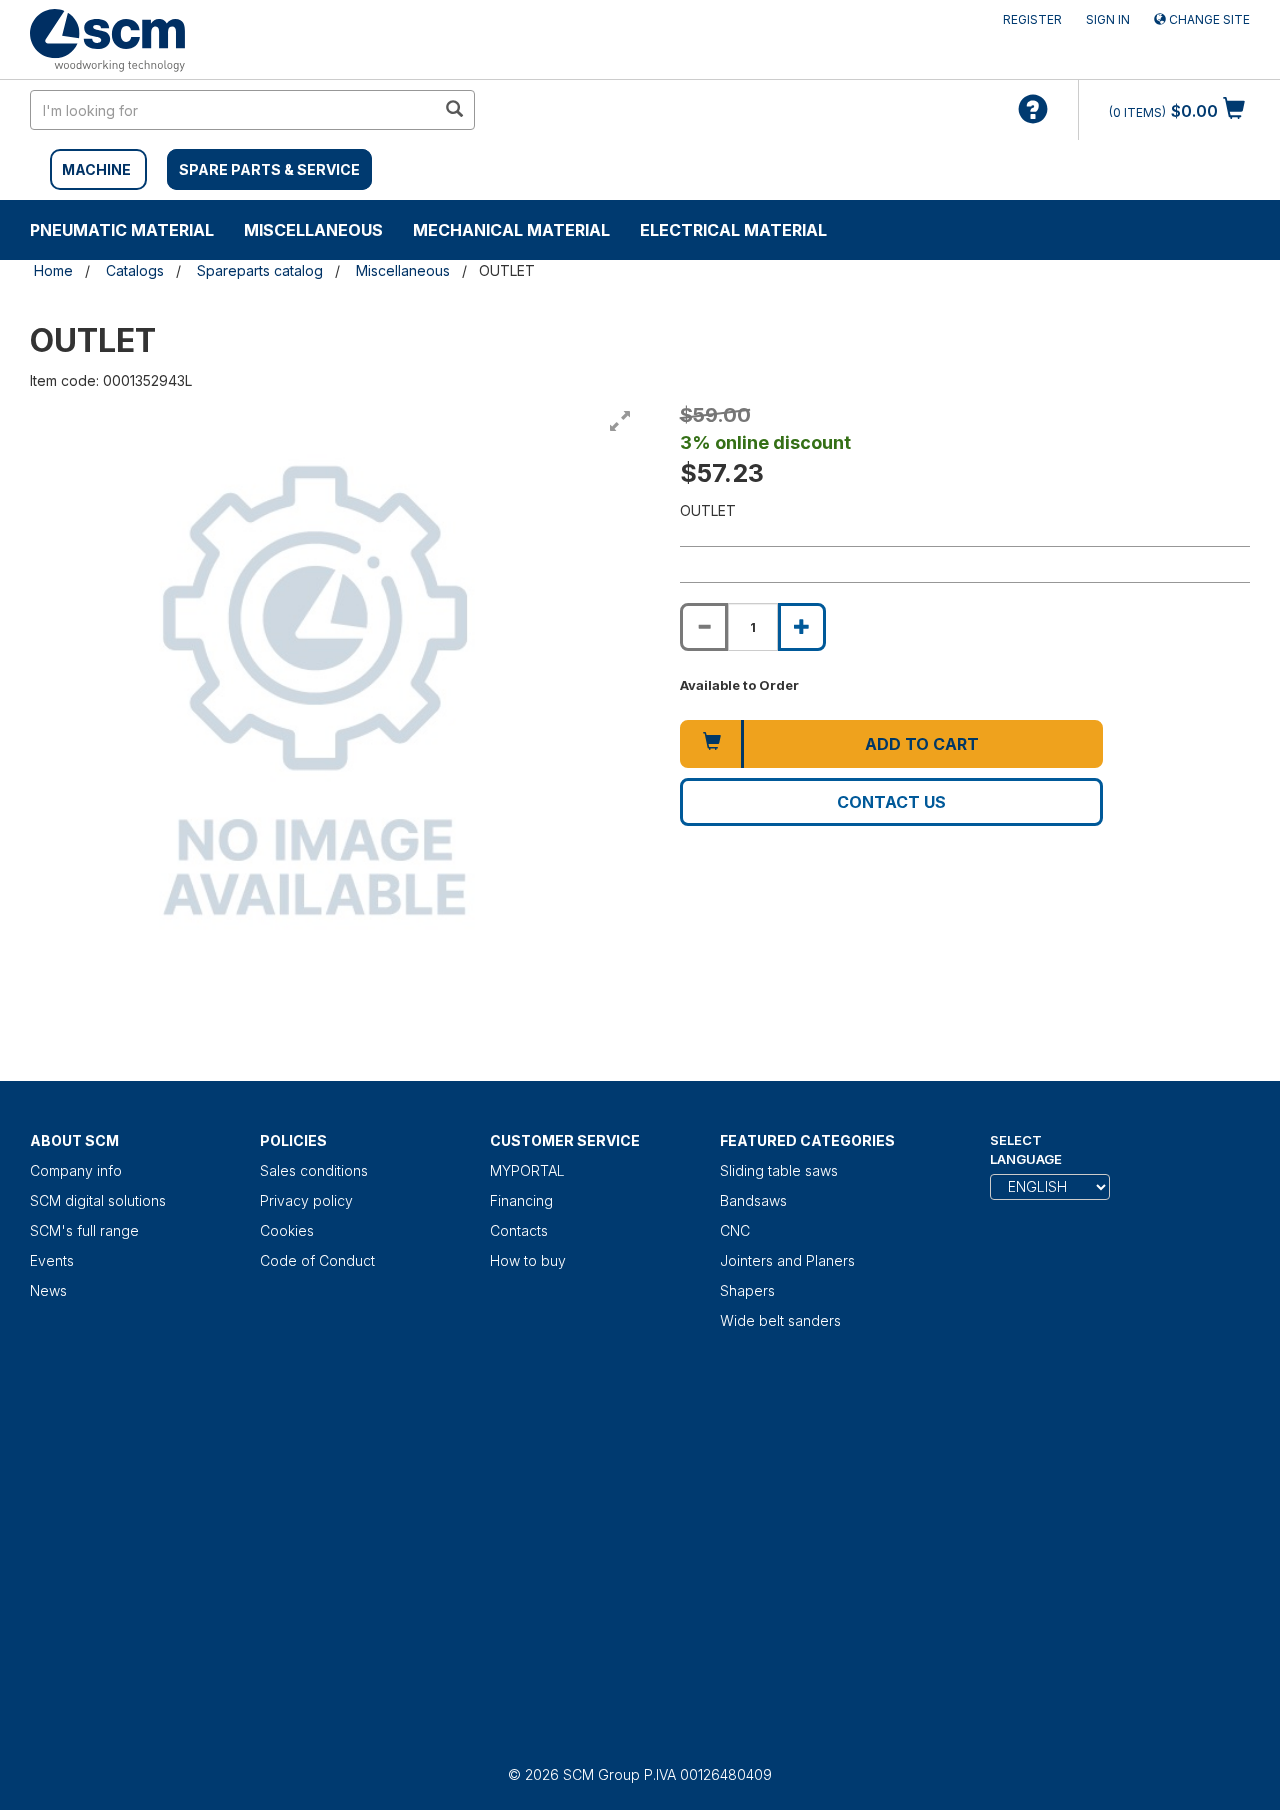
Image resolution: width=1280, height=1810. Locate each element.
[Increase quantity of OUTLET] (802, 627)
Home (53, 270)
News (48, 1290)
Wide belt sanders (780, 1320)
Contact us (891, 802)
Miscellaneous (313, 230)
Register (1032, 19)
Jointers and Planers (787, 1260)
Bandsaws (753, 1200)
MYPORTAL (527, 1170)
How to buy (528, 1260)
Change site (1208, 19)
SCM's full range (84, 1230)
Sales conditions (314, 1170)
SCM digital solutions (98, 1200)
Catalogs (135, 270)
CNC (735, 1230)
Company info (76, 1170)
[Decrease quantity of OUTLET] (704, 627)
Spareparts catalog (260, 270)
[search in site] (454, 110)
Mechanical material (511, 230)
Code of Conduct (317, 1260)
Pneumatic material (122, 230)
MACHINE (96, 169)
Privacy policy (306, 1200)
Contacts (519, 1230)
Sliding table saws (779, 1170)
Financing (521, 1200)
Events (52, 1260)
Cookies (287, 1230)
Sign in (1108, 19)
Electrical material (733, 230)
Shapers (747, 1290)
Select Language (1026, 1149)
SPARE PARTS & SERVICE (269, 169)
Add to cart (922, 744)
